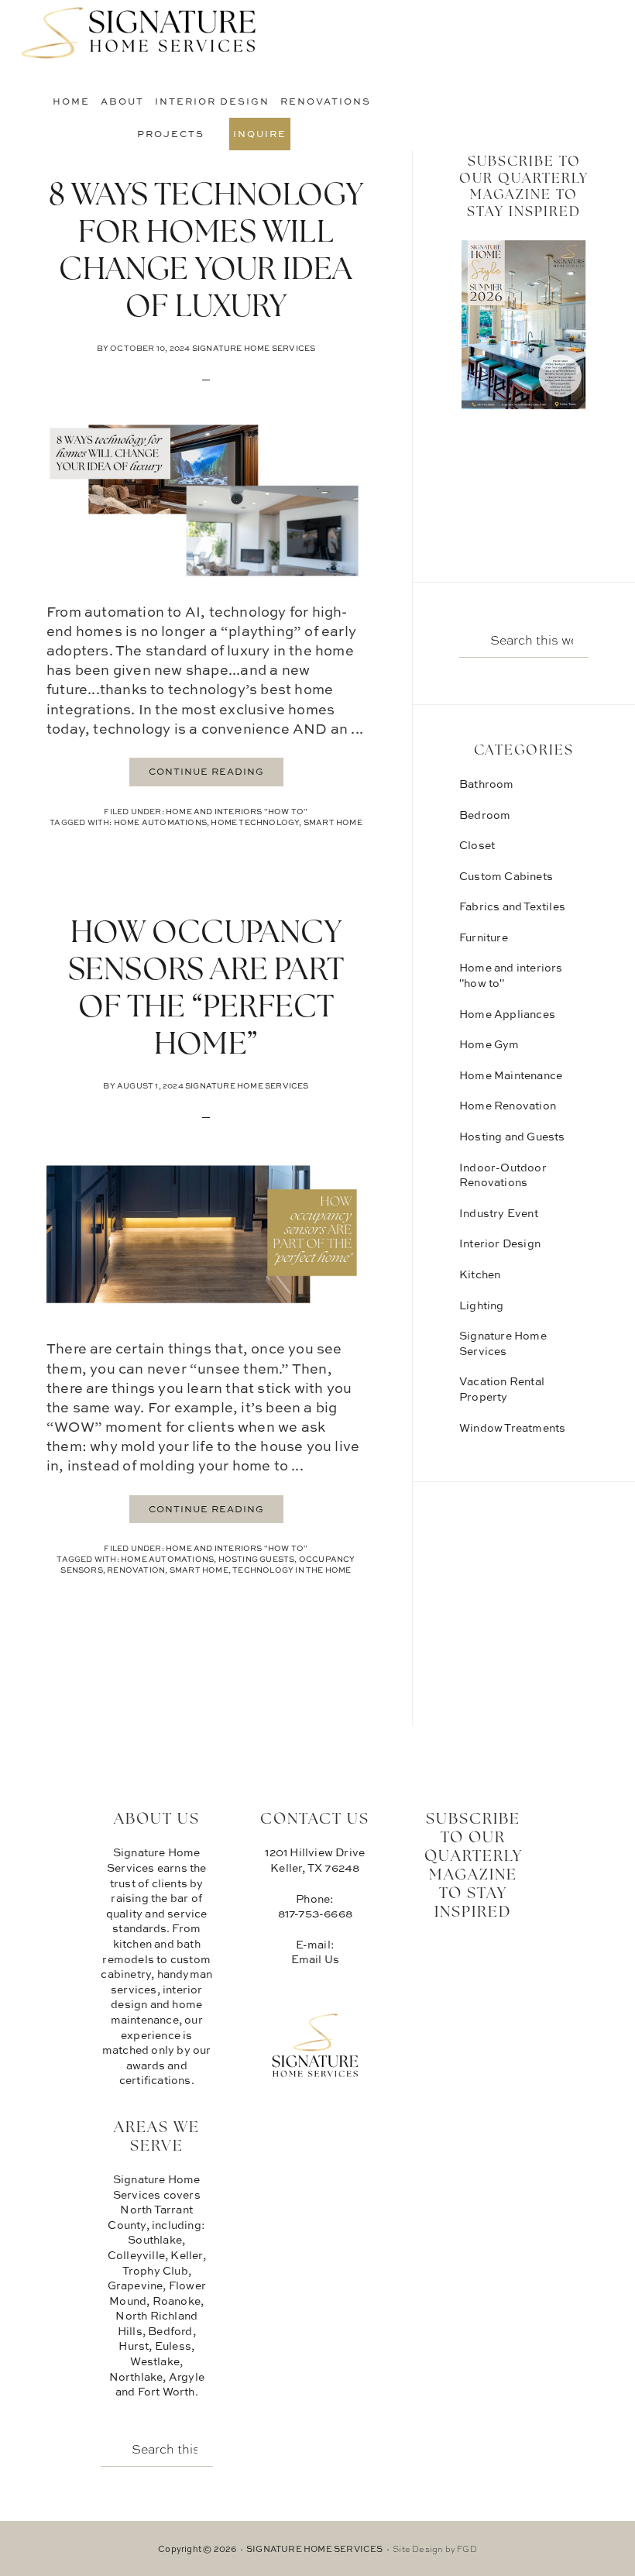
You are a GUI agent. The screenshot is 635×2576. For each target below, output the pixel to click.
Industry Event (499, 1213)
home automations (160, 822)
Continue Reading (206, 771)
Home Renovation (508, 1105)
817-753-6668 (315, 1913)
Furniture (484, 937)
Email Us (316, 1959)
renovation (136, 1570)
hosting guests (257, 1559)
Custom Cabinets (506, 876)
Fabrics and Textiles (512, 906)
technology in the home (292, 1570)
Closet (477, 845)
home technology (255, 822)
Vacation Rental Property (502, 1389)
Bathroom (487, 784)
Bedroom (485, 815)
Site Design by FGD (435, 2548)
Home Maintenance (511, 1075)
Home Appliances (507, 1014)
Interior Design (500, 1243)
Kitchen (480, 1274)
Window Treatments (512, 1427)
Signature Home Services (139, 35)
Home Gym (489, 1044)
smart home (333, 822)
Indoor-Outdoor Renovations (503, 1175)
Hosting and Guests (512, 1136)
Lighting (482, 1305)
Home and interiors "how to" (237, 811)
